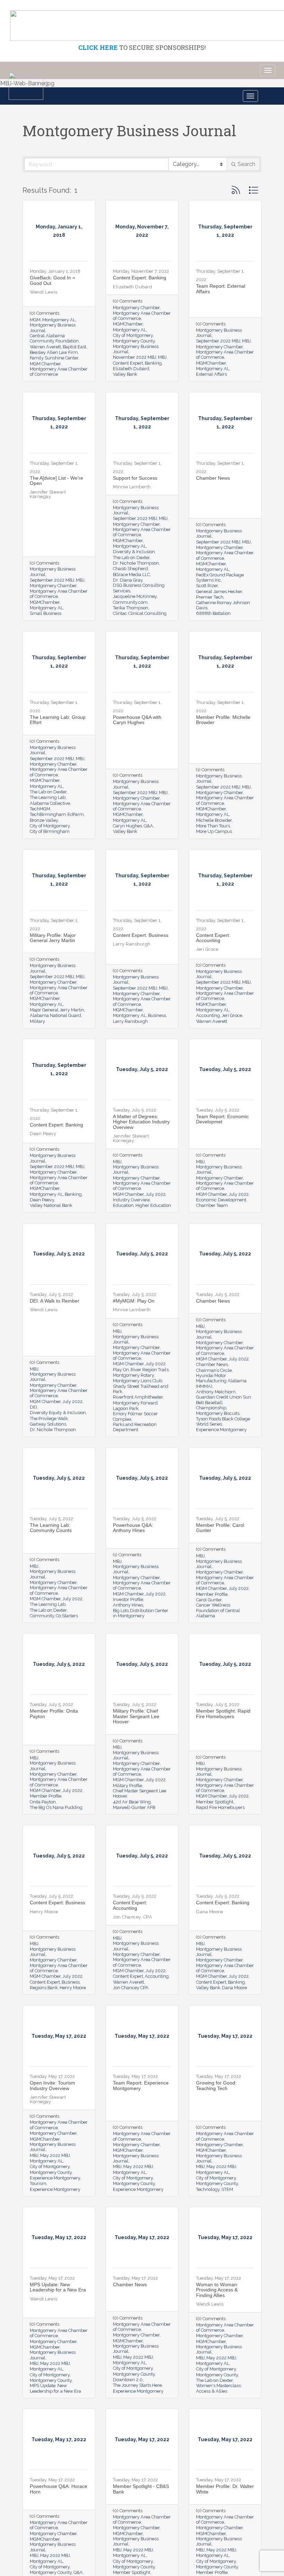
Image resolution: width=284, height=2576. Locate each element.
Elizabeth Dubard (131, 369)
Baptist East (74, 347)
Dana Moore (234, 1988)
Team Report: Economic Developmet (222, 1119)
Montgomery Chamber (136, 308)
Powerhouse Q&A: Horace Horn (59, 2489)
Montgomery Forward (135, 1403)
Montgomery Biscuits (218, 1413)
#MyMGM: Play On (134, 1301)
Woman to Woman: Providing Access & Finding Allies (217, 2290)
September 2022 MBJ (218, 341)
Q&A (148, 826)
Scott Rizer (207, 586)
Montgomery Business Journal (53, 328)
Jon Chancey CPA (131, 1988)
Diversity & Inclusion (134, 552)
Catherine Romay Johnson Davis (223, 605)
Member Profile (212, 1594)
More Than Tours (213, 826)
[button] (236, 190)
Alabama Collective (50, 803)
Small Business (46, 613)
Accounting (208, 1015)
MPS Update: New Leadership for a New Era (58, 2287)
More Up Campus (214, 831)
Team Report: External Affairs (221, 289)
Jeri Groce (232, 1015)
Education (123, 1205)
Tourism (38, 2183)
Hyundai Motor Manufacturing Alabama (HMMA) (221, 1381)
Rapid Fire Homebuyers (220, 1807)
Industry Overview (131, 1200)
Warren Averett (45, 347)
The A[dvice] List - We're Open (56, 481)
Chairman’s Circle (214, 1370)
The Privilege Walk (49, 1418)
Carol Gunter (209, 1600)
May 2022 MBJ (55, 2155)
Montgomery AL (59, 320)
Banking (153, 363)
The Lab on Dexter (131, 558)
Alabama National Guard (55, 1015)
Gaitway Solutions (48, 1424)
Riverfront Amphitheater (138, 1397)
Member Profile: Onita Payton (54, 1713)
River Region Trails (150, 1370)
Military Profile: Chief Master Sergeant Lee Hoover (136, 1716)
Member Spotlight (215, 1802)
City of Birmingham (50, 831)
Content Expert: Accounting (213, 938)
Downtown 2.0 (128, 2380)
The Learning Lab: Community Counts (51, 1528)
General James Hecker (219, 591)
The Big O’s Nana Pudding (56, 1807)
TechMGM (40, 809)
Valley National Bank (51, 1205)
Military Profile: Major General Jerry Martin (53, 938)
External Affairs (211, 374)
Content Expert (128, 363)
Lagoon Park (126, 1408)
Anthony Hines (128, 1605)
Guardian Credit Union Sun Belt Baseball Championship (224, 1402)
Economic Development (221, 1200)
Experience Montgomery (221, 1430)
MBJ (162, 357)
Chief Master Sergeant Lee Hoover (140, 1793)
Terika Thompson (131, 608)
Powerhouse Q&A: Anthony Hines (133, 1528)
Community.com (130, 602)
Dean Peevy (42, 1200)
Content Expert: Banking (140, 278)
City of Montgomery (133, 335)
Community (42, 1616)
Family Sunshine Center (54, 358)
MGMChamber (128, 324)
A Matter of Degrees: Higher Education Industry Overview (141, 1122)
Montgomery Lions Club (137, 1381)
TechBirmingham (48, 814)
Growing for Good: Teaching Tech (216, 2085)
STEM (227, 2189)
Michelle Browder (214, 820)
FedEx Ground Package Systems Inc (220, 577)
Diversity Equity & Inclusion (58, 1413)
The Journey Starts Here (137, 2385)
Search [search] (246, 164)
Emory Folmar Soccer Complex (135, 1416)
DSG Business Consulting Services (139, 588)
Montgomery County (134, 341)
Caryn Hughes (127, 826)
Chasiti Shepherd (130, 569)
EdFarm (76, 814)
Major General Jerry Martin (57, 1010)
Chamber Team (212, 1205)
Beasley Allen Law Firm (54, 352)
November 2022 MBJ (135, 357)
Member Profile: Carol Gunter (220, 1528)
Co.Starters (67, 1616)
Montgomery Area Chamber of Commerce (59, 372)
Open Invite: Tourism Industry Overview (52, 2085)
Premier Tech (210, 597)
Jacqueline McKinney (135, 596)
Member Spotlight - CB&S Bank (141, 2489)
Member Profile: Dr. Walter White (225, 2489)
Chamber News (213, 478)
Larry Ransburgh (130, 1021)
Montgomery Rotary (133, 1375)
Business (157, 1015)
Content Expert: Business (141, 935)
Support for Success (135, 478)
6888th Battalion (213, 613)
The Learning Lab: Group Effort (58, 720)
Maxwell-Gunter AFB (134, 1807)
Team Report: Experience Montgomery (141, 2085)
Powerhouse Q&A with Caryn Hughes (137, 720)
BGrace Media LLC (131, 575)
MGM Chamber (45, 364)
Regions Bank (44, 1988)
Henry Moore (73, 1988)
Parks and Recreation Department (135, 1427)
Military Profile (127, 1786)
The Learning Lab (48, 797)
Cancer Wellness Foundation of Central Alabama (218, 1610)
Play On (121, 1370)
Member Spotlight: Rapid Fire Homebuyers (223, 1713)
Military (37, 1021)
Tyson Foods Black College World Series (223, 1421)
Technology (208, 2189)
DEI (33, 1407)
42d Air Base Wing (132, 1802)
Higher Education (153, 1205)
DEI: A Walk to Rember (55, 1301)
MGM (35, 320)
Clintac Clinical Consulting (140, 613)
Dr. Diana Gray (128, 580)
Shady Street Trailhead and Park (141, 1389)
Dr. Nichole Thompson (136, 563)
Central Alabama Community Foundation (54, 338)
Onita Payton (43, 1802)
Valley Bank (125, 374)
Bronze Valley (44, 820)
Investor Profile (128, 1599)
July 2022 (156, 1194)
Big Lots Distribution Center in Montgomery (141, 1613)
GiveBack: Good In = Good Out (52, 280)
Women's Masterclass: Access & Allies (219, 2388)
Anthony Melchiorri (216, 1392)
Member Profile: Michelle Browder (223, 720)
